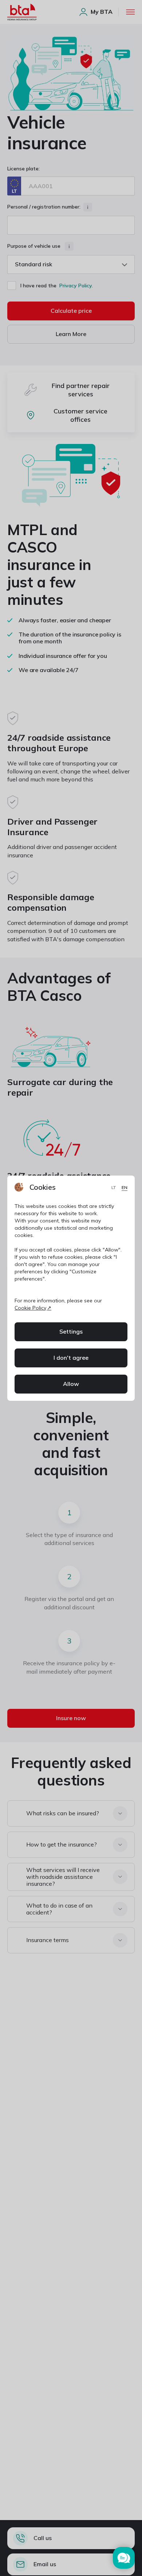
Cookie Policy (30, 1308)
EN (125, 1187)
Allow (71, 1384)
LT (114, 1187)
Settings (71, 1331)
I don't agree (71, 1358)
